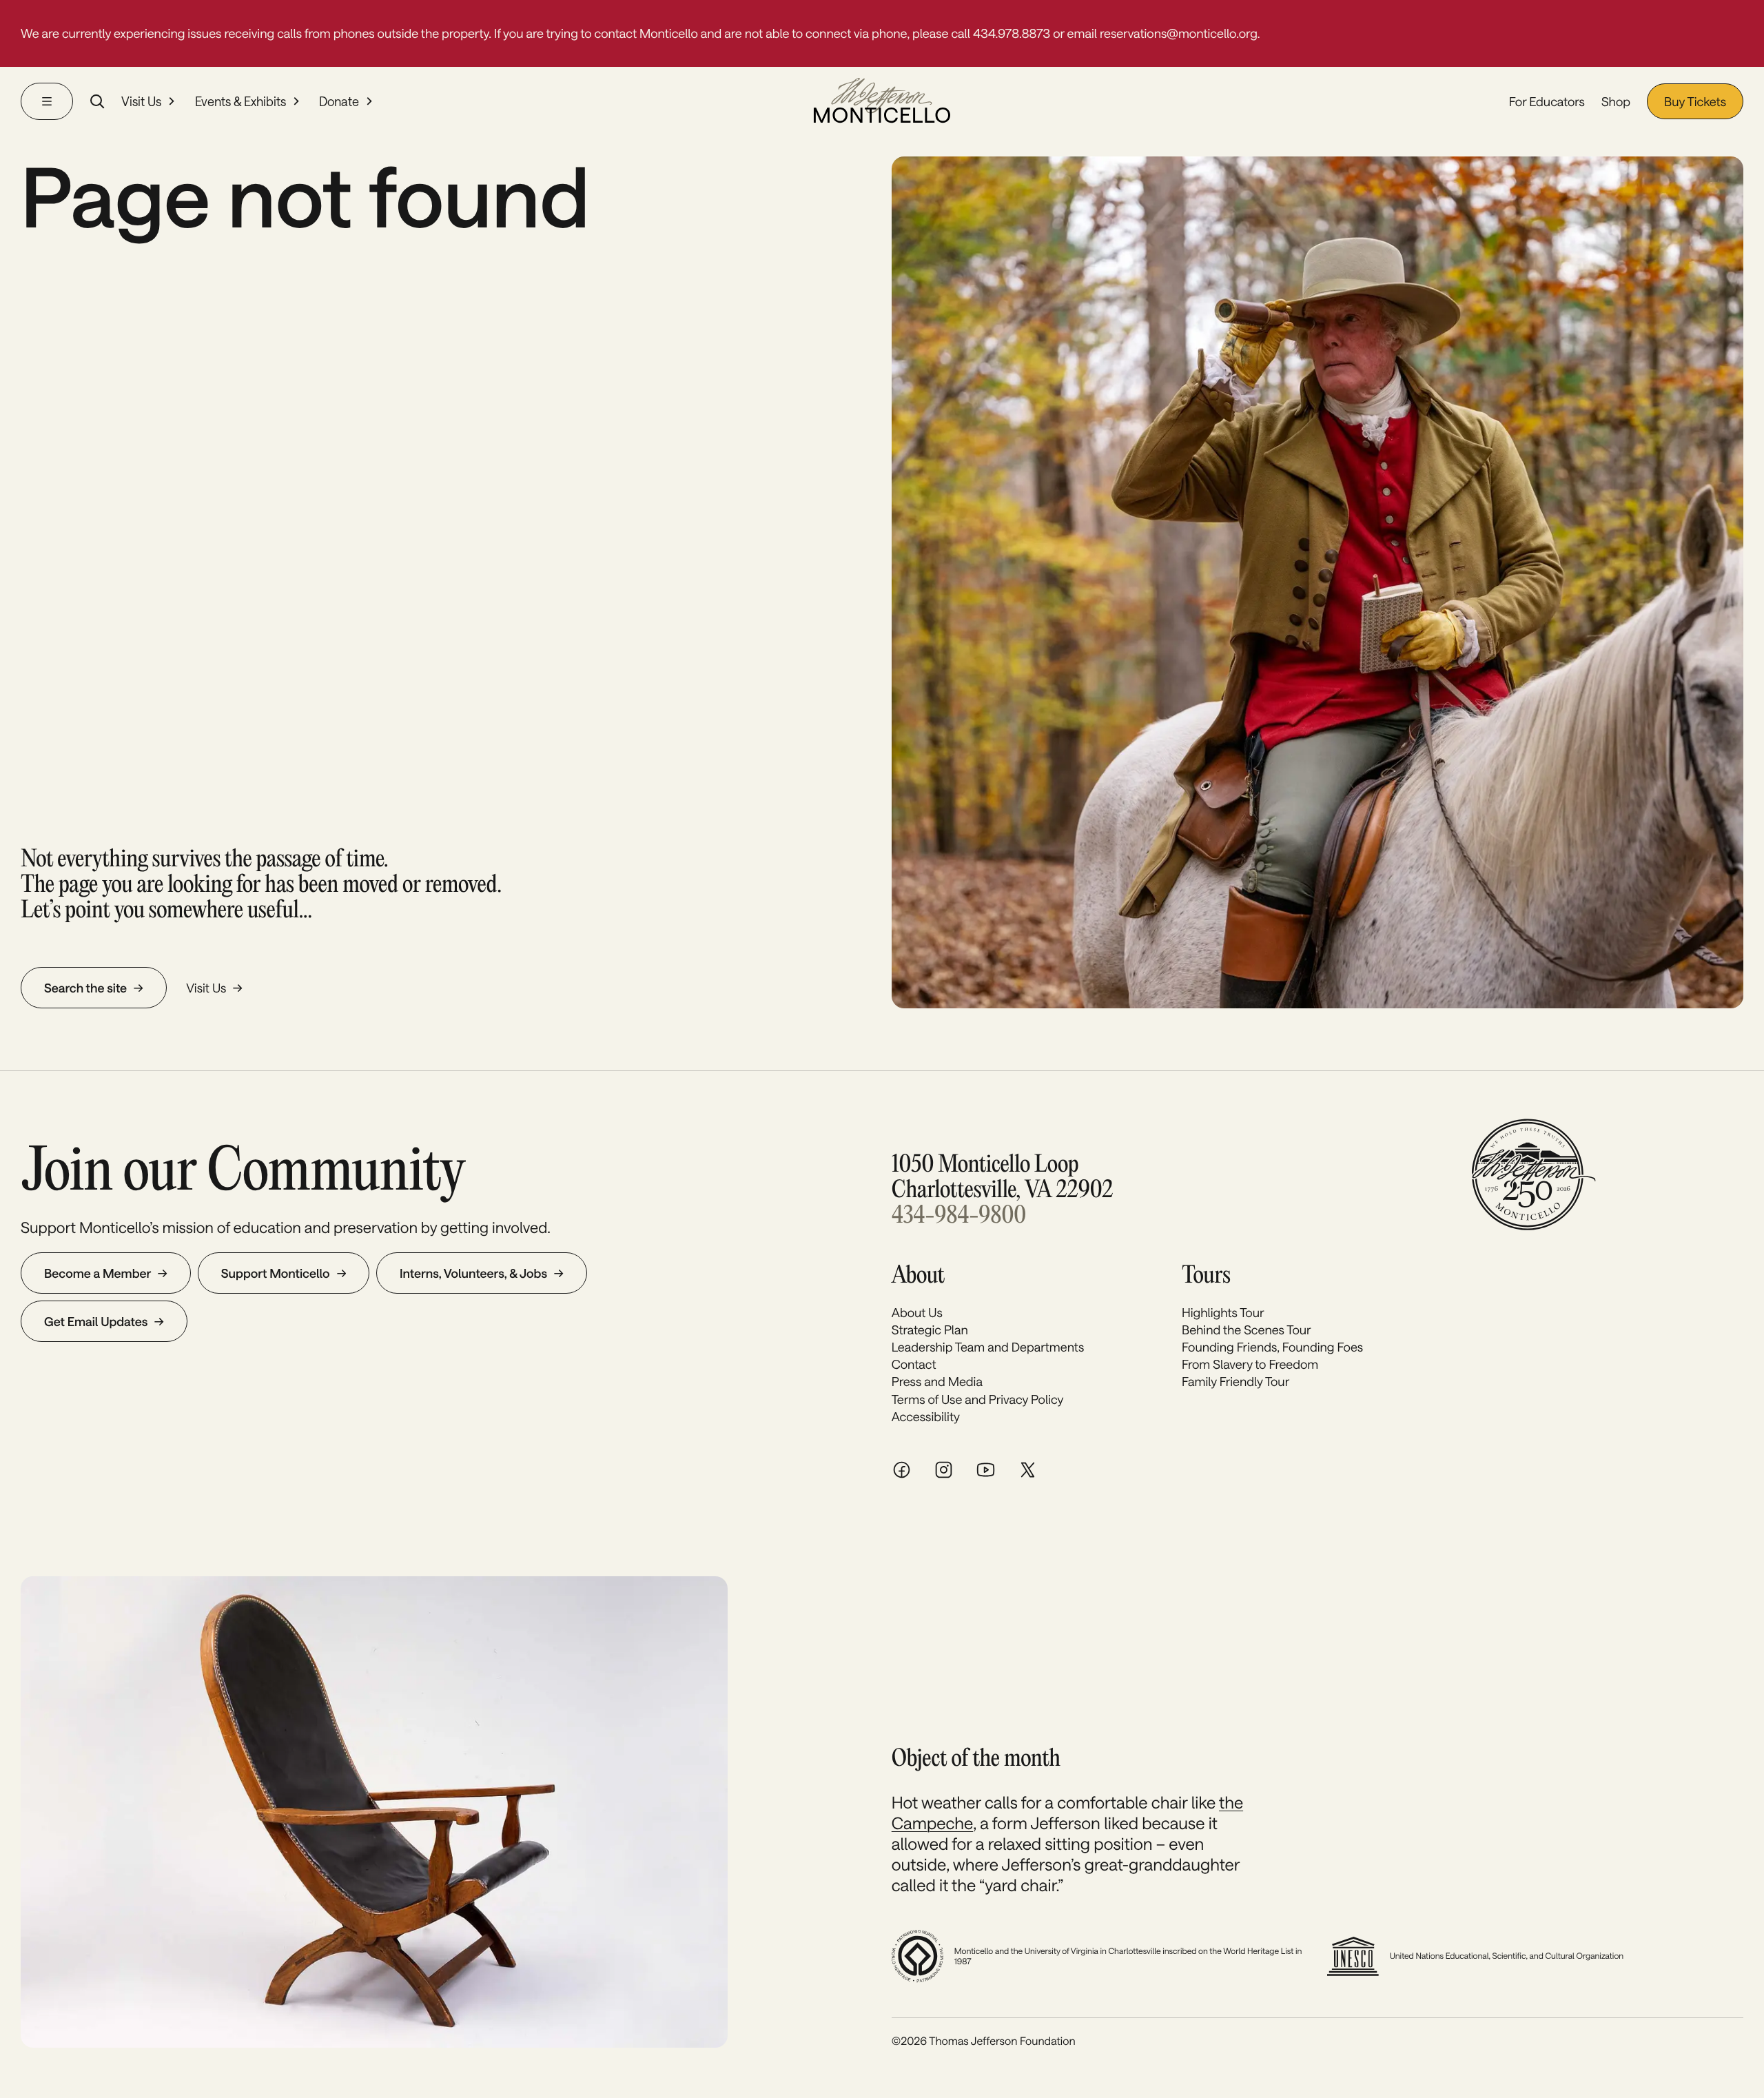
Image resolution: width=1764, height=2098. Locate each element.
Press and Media (937, 1381)
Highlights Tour (1223, 1312)
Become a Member (98, 1273)
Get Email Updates (96, 1321)
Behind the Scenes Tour (1247, 1330)
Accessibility (926, 1416)
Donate (339, 101)
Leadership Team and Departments (988, 1347)
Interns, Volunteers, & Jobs (473, 1273)
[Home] (882, 102)
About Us (917, 1312)
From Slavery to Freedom (1250, 1364)
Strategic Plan (930, 1330)
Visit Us (141, 101)
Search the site (85, 988)
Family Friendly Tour (1235, 1381)
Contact (914, 1364)
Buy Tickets (1695, 101)
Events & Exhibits (240, 101)
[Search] (97, 101)
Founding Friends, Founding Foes (1272, 1347)
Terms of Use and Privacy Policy (978, 1399)
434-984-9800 (959, 1217)
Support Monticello (276, 1273)
